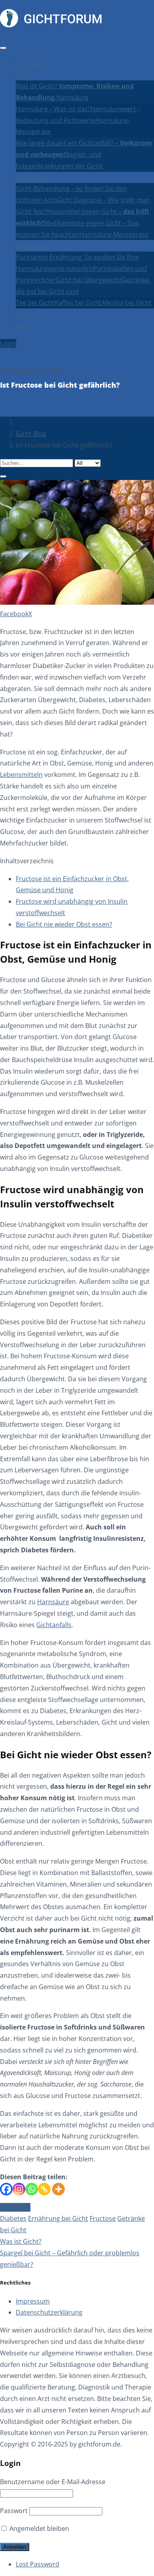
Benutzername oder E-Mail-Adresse (53, 2482)
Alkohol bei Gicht (127, 303)
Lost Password (38, 2564)
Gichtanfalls (54, 1625)
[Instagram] (19, 2189)
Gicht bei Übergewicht (89, 280)
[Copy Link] (44, 2189)
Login (8, 343)
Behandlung (34, 177)
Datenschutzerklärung (49, 2312)
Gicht (24, 74)
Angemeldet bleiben (38, 2528)
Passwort (14, 2511)
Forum (26, 314)
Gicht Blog (31, 434)
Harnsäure (72, 97)
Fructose (103, 2218)
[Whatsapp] (32, 2189)
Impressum (33, 2301)
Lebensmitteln (21, 775)
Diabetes (13, 2218)
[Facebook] (6, 2189)
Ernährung (32, 246)
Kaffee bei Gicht (78, 303)
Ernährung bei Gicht (58, 2218)
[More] (58, 2189)
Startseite (30, 63)
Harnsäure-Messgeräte (114, 234)
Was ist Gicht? (21, 2241)
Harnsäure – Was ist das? (53, 109)
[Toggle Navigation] (3, 48)
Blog (22, 326)
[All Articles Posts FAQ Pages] (77, 468)
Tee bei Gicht (35, 303)
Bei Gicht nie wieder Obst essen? (64, 924)
